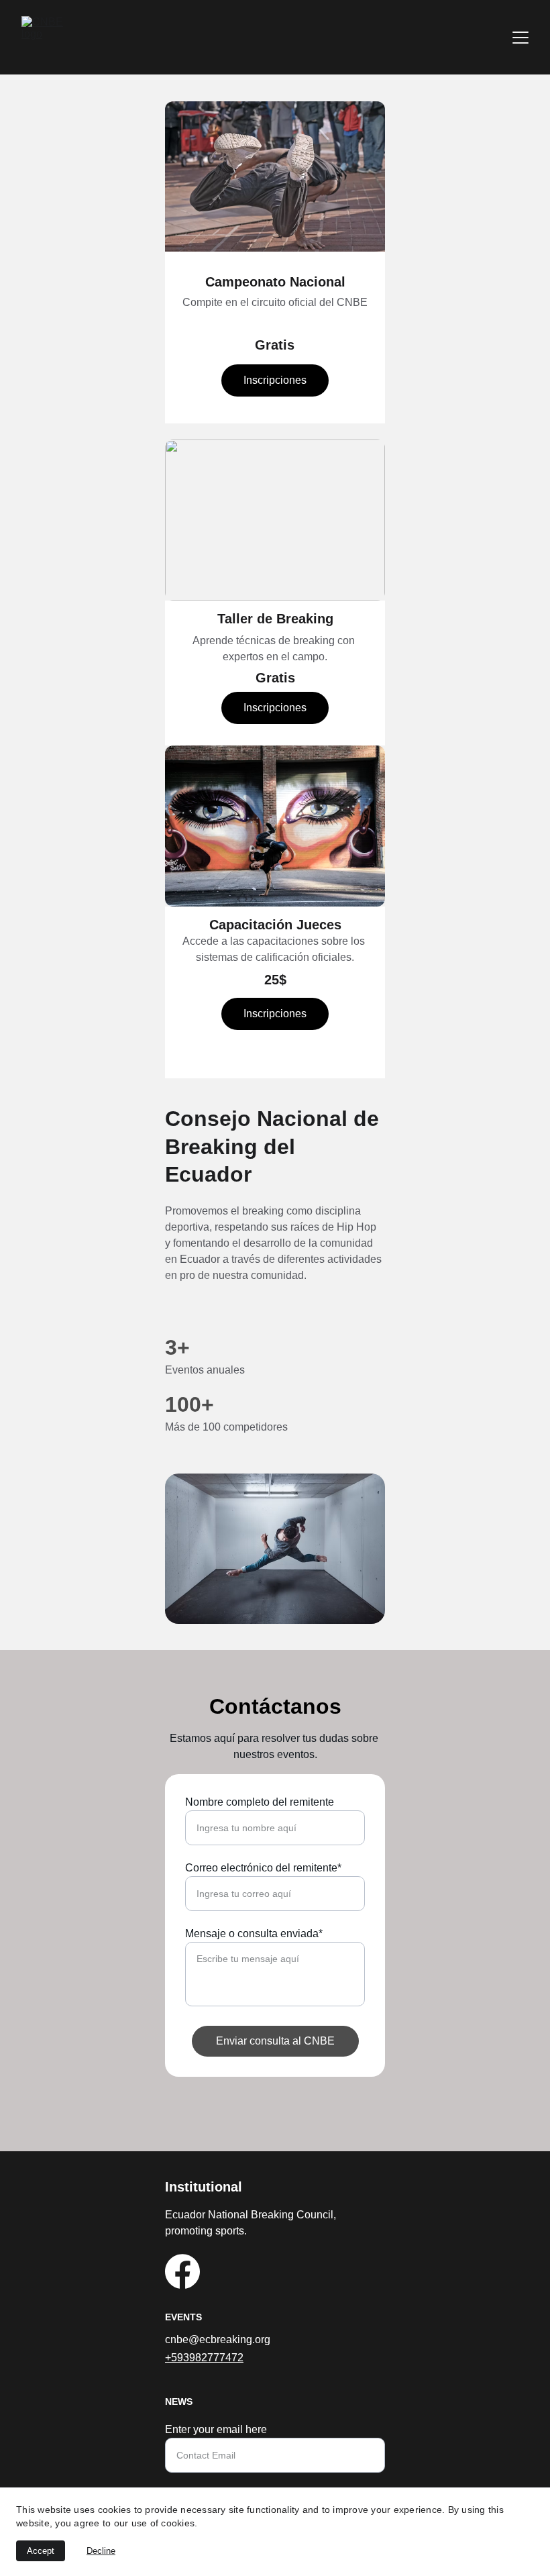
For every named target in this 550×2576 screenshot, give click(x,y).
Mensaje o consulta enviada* (254, 1934)
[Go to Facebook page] (182, 2271)
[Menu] (520, 38)
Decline (101, 2551)
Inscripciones (275, 380)
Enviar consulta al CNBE (275, 2041)
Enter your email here (216, 2429)
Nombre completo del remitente (260, 1802)
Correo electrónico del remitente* (263, 1868)
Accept (41, 2551)
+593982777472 (204, 2358)
